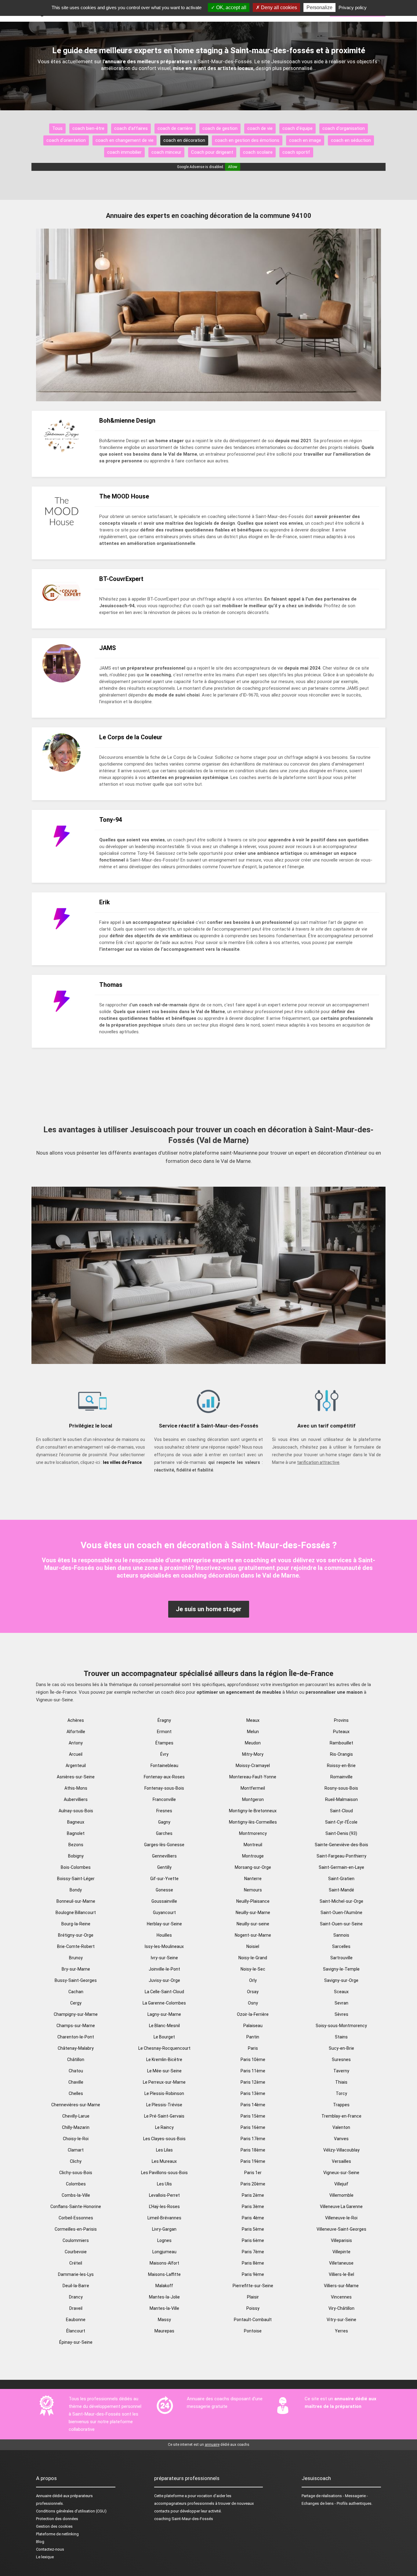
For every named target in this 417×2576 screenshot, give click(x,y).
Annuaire (44, 2496)
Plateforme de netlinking (57, 2534)
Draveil (76, 2308)
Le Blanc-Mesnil (164, 2026)
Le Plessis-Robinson (164, 2093)
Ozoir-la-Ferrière (253, 2014)
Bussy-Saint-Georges (76, 1980)
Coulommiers (76, 2240)
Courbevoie (76, 2252)
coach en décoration (184, 140)
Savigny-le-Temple (341, 1969)
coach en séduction (351, 140)
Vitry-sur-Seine (341, 2320)
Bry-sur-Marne (76, 1969)
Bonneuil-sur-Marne (76, 1901)
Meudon (253, 1743)
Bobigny (76, 1856)
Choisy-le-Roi (76, 2139)
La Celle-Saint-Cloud (164, 1992)
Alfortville (76, 1732)
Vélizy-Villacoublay (341, 2150)
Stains (341, 2037)
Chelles (76, 2093)
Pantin (253, 2037)
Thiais (341, 2082)
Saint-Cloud (341, 1811)
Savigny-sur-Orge (341, 1980)
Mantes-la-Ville (164, 2308)
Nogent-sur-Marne (253, 1935)
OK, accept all (231, 7)
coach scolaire (258, 152)
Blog (40, 2542)
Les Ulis (164, 2184)
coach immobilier (124, 152)
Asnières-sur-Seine (76, 1777)
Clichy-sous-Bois (76, 2173)
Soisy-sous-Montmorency (341, 2026)
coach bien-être (88, 128)
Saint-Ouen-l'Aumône (341, 1913)
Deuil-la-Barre (76, 2286)
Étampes (164, 1743)
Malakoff (164, 2286)
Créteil (76, 2263)
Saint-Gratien (341, 1879)
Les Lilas (164, 2150)
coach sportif (296, 152)
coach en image (305, 140)
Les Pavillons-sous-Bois (164, 2173)
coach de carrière (175, 128)
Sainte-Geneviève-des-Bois (341, 1845)
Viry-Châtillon (341, 2308)
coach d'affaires (131, 128)
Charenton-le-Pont (76, 2037)
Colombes (76, 2184)
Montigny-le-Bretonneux (253, 1811)
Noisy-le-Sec (253, 1969)
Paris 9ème (253, 2274)
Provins (341, 1720)
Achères (76, 1720)
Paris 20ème (253, 2184)
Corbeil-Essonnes (76, 2218)
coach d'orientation (66, 140)
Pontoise (253, 2331)
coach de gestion (220, 128)
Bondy (76, 1890)
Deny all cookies (278, 7)
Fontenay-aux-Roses (164, 1777)
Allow (233, 167)
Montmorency (253, 1833)
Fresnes (164, 1811)
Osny (253, 2003)
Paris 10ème (253, 2060)
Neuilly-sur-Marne (253, 1913)
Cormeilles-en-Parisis (76, 2229)
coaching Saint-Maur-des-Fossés (184, 2519)
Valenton (341, 2127)
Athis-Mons (76, 1788)
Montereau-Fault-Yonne (253, 1777)
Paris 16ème (253, 2127)
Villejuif (341, 2184)
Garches (164, 1833)
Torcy (341, 2093)
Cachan (76, 1992)
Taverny (341, 2071)
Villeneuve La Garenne (341, 2207)
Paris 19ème (253, 2161)
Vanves (341, 2139)
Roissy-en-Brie (341, 1766)
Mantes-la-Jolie (164, 2297)
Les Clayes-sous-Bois (164, 2139)
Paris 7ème (253, 2252)
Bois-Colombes (76, 1867)
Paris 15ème (253, 2116)
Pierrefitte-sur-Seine (253, 2286)
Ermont (164, 1732)
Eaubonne (76, 2320)
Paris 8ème (253, 2263)
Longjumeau (164, 2252)
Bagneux (76, 1822)
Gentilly (164, 1867)
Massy (164, 2320)
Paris (253, 2048)
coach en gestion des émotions (247, 140)
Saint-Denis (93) (341, 1833)
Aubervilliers (76, 1799)
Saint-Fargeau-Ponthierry (341, 1856)
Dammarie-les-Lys (76, 2274)
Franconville (164, 1799)
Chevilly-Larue (76, 2116)
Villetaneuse (341, 2263)
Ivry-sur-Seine (164, 1958)
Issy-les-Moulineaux (164, 1946)
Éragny (164, 1720)
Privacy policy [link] (353, 7)
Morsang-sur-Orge (253, 1867)
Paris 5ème (253, 2229)
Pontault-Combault (253, 2320)
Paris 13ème (253, 2093)
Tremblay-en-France (341, 2116)
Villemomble (341, 2195)
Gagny (164, 1822)
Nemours (253, 1890)
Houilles (164, 1935)
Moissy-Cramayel (253, 1766)
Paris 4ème (253, 2218)
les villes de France (122, 1462)
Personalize (319, 7)
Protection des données (57, 2519)
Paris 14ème (253, 2105)
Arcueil (76, 1754)
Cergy (76, 2003)
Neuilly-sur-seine (253, 1924)
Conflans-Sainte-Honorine (76, 2207)
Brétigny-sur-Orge (76, 1935)
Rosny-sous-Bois (341, 1788)
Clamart (76, 2150)
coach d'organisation (344, 128)
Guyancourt (164, 1913)
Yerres (341, 2331)
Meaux (253, 1720)
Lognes (164, 2240)
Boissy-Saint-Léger (76, 1879)
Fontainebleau (164, 1766)
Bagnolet (76, 1833)
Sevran (341, 2003)
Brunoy (76, 1958)
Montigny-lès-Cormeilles (253, 1822)
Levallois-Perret (164, 2195)
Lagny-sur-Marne (164, 2014)
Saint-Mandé (341, 1890)
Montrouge (253, 1856)
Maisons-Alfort (164, 2263)
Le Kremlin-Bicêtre (164, 2060)
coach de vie (260, 128)
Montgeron (253, 1799)
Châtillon (76, 2060)
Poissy (253, 2308)
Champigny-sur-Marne (76, 2014)
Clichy (76, 2161)
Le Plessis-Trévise (164, 2105)
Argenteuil (76, 1766)
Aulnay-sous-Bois (76, 1811)
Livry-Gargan (164, 2229)
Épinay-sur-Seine (76, 2342)
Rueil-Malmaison (341, 1799)
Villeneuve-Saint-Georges (341, 2229)
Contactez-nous (50, 2549)
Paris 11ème (253, 2071)
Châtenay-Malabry (76, 2048)
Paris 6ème (253, 2240)
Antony (76, 1743)
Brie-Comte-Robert (76, 1946)
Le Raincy (164, 2127)
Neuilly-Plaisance (253, 1901)
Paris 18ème (253, 2150)
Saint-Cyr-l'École (341, 1822)
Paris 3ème (253, 2207)
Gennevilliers (164, 1856)
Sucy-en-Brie (341, 2048)
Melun (253, 1732)
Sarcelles (341, 1946)
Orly (253, 1980)
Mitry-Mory (253, 1754)
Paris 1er (253, 2173)
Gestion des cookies (54, 2526)
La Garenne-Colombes (164, 2003)
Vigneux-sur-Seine (341, 2173)
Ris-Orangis (341, 1754)
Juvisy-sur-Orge (164, 1980)
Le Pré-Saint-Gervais (164, 2116)
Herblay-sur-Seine (164, 1924)
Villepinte (341, 2252)
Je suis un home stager (209, 1609)
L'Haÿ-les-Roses (164, 2207)
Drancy (76, 2297)
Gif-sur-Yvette (164, 1879)
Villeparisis (341, 2240)
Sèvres (341, 2014)
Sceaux (341, 1992)
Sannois (341, 1935)
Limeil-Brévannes (164, 2218)
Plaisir (253, 2297)
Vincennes (341, 2297)
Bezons (76, 1845)
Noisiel (253, 1946)
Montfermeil (253, 1788)
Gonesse (164, 1890)
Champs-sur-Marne (76, 2026)
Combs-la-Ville (76, 2195)
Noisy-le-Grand (253, 1958)
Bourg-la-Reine (76, 1924)
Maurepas (164, 2331)
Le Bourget (164, 2037)
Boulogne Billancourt (76, 1913)
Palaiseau (253, 2026)
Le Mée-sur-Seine (164, 2071)
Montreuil (253, 1845)
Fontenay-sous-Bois (164, 1788)
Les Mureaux (164, 2161)
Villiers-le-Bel (341, 2274)
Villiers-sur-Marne (341, 2286)
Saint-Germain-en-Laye (341, 1867)
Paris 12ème (253, 2082)
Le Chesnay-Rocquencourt (164, 2048)
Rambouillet (341, 1743)
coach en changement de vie (125, 140)
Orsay (253, 1992)
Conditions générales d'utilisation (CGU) (71, 2511)
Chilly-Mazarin (76, 2127)
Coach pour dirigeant (212, 152)
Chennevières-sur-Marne (76, 2105)
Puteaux (341, 1732)
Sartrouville (341, 1958)
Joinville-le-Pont (164, 1969)
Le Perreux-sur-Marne (164, 2082)
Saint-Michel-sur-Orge (341, 1901)
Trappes (341, 2105)
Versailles (341, 2161)
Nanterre (253, 1879)
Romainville (341, 1777)
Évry (164, 1754)
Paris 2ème (253, 2195)
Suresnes (341, 2060)
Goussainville (164, 1901)
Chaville (76, 2082)
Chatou (76, 2071)
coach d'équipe (297, 128)
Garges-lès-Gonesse (164, 1845)
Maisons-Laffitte (164, 2274)
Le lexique (45, 2557)
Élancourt (76, 2331)
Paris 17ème (253, 2139)
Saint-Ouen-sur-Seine (341, 1924)
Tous (57, 128)
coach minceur (166, 152)
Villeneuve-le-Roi (341, 2218)
